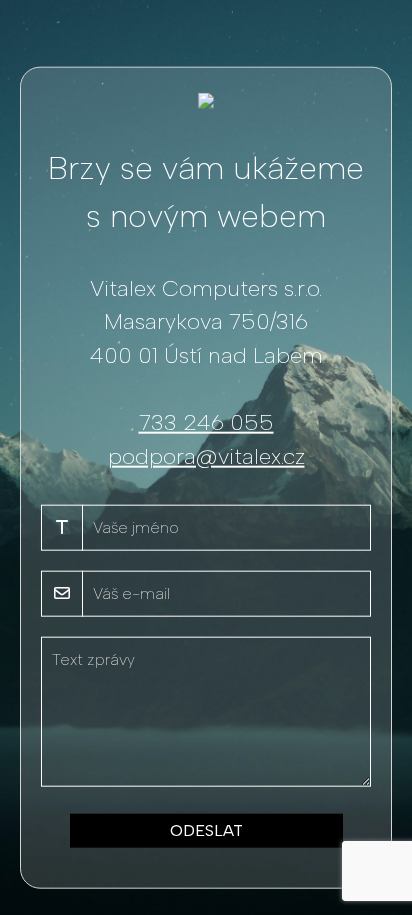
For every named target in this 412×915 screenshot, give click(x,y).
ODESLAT (206, 830)
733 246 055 (206, 422)
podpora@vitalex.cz (206, 455)
